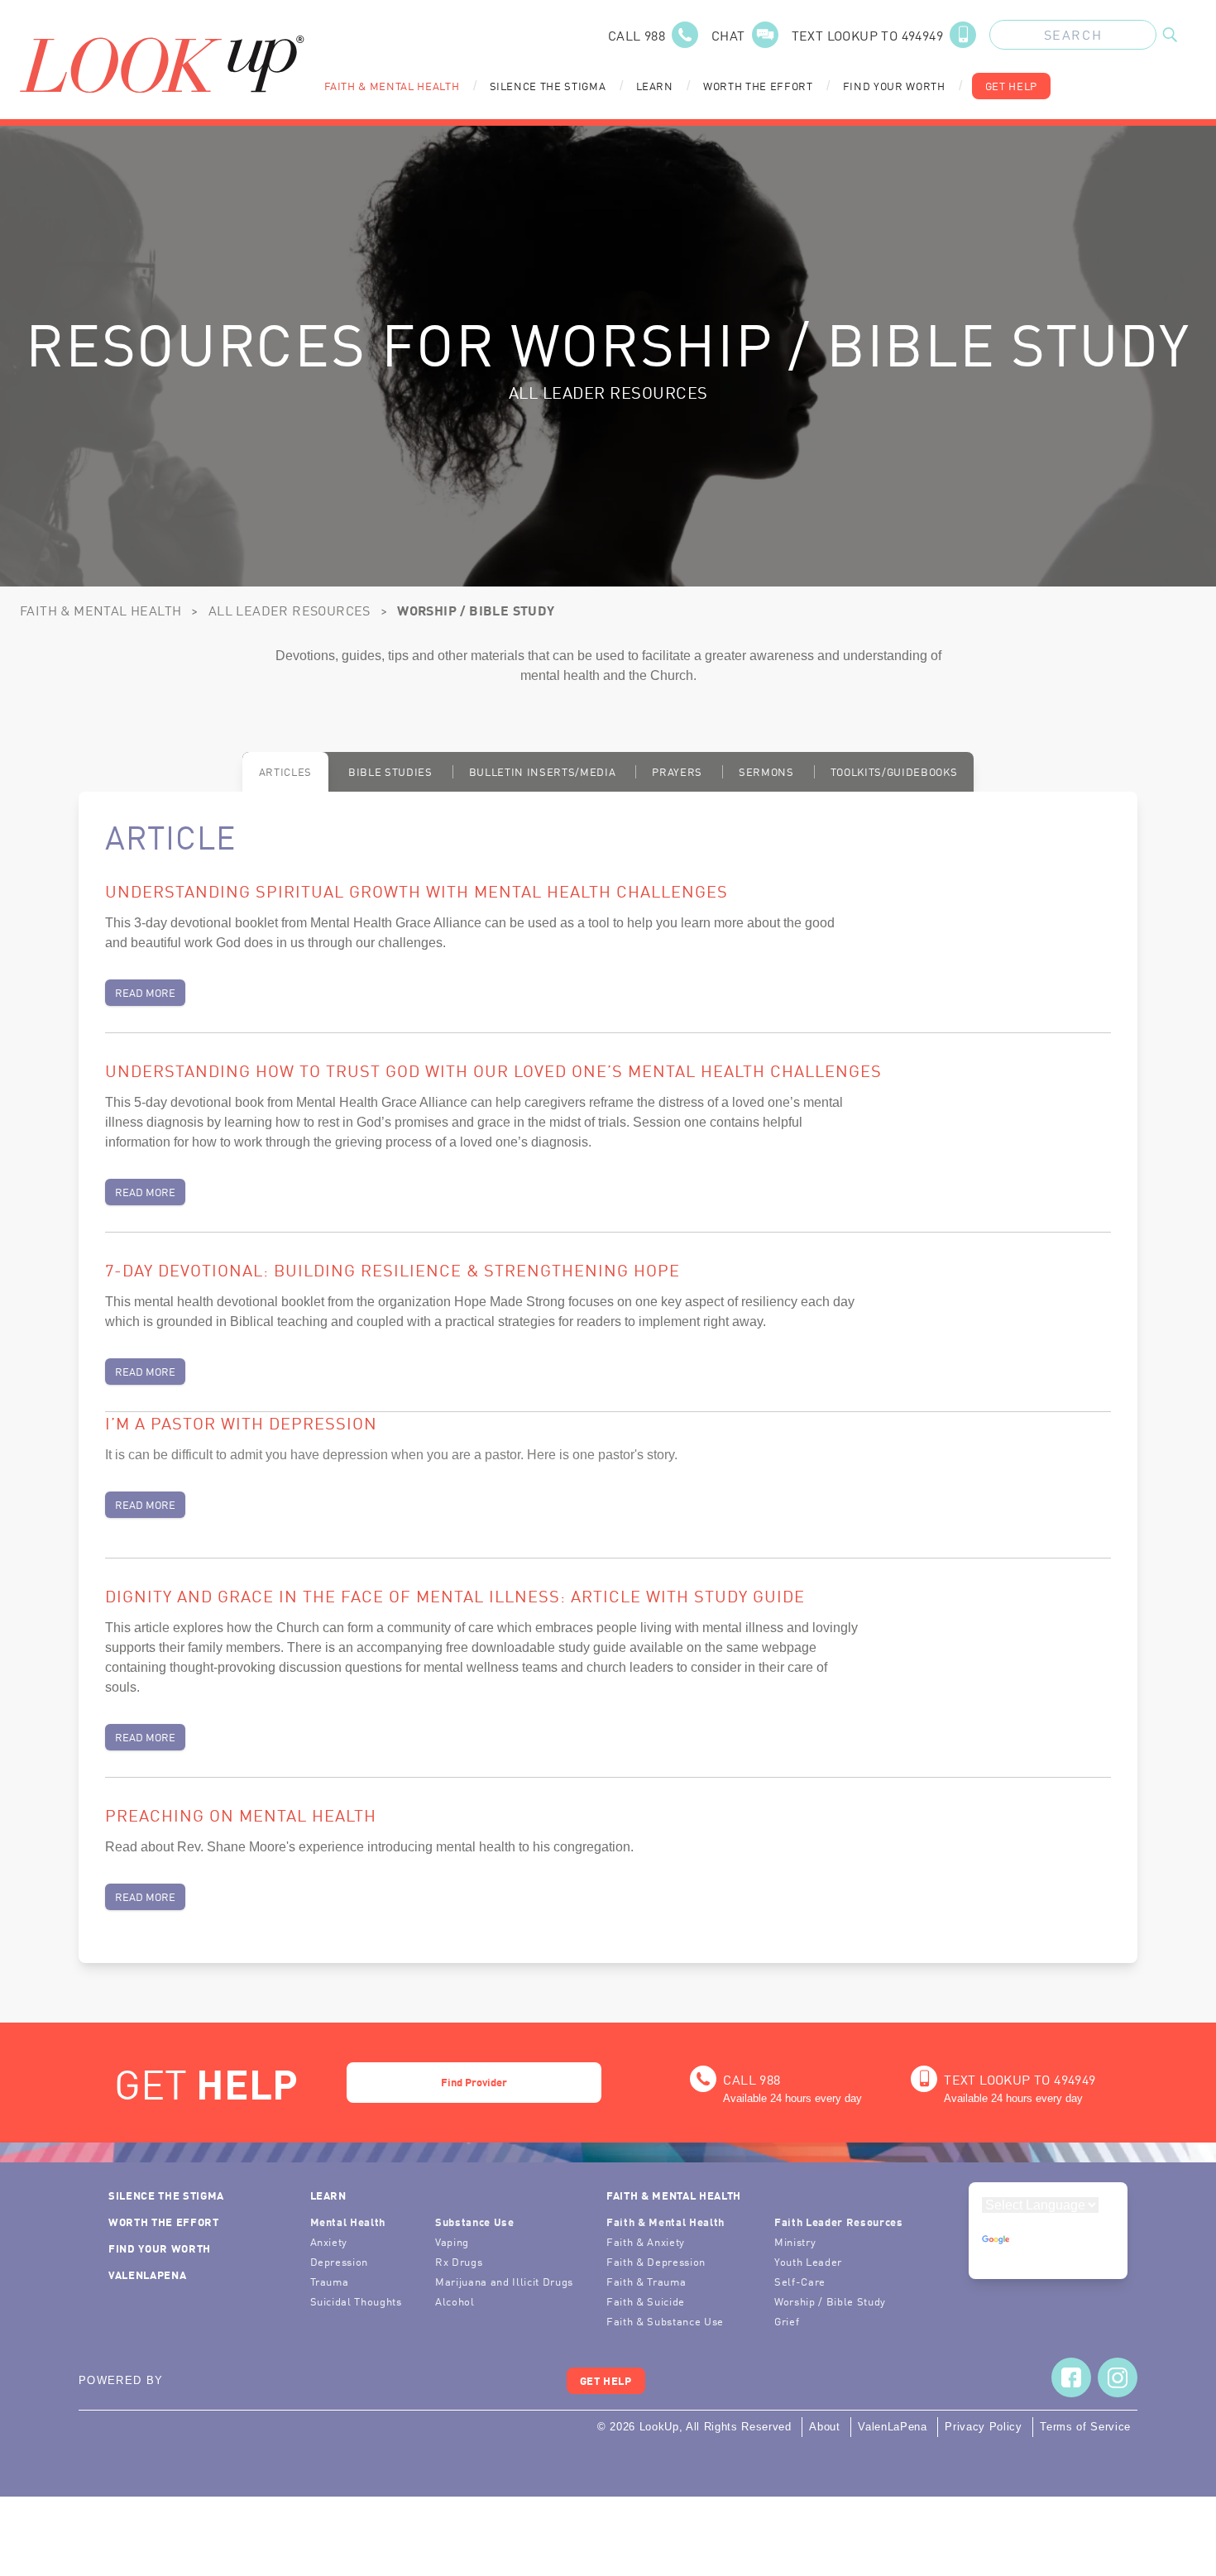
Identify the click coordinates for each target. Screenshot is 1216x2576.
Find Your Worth (894, 86)
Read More (145, 992)
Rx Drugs (459, 2261)
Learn (655, 86)
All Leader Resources (290, 610)
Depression (340, 2261)
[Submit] (1170, 35)
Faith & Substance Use (665, 2321)
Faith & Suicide (646, 2301)
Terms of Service (1085, 2427)
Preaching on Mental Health (241, 1814)
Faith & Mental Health (392, 86)
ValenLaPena (147, 2274)
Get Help (1011, 86)
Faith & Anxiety (646, 2241)
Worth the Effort (758, 86)
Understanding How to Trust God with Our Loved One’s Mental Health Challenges (493, 1070)
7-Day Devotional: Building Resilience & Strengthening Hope (393, 1269)
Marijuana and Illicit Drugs (504, 2281)
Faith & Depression (656, 2261)
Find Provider (474, 2082)
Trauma (330, 2281)
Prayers (677, 771)
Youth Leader (808, 2261)
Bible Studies (390, 771)
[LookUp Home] (162, 64)
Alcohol (455, 2301)
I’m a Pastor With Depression (241, 1422)
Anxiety (329, 2241)
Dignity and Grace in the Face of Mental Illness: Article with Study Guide (455, 1595)
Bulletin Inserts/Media (543, 771)
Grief (787, 2321)
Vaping (452, 2241)
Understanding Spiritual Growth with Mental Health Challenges (417, 890)
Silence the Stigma (548, 86)
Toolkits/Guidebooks (894, 771)
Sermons (766, 771)
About (824, 2427)
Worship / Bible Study (830, 2301)
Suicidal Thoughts (356, 2301)
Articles (285, 771)
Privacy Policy (983, 2427)
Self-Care (800, 2281)
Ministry (795, 2241)
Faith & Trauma (646, 2281)
